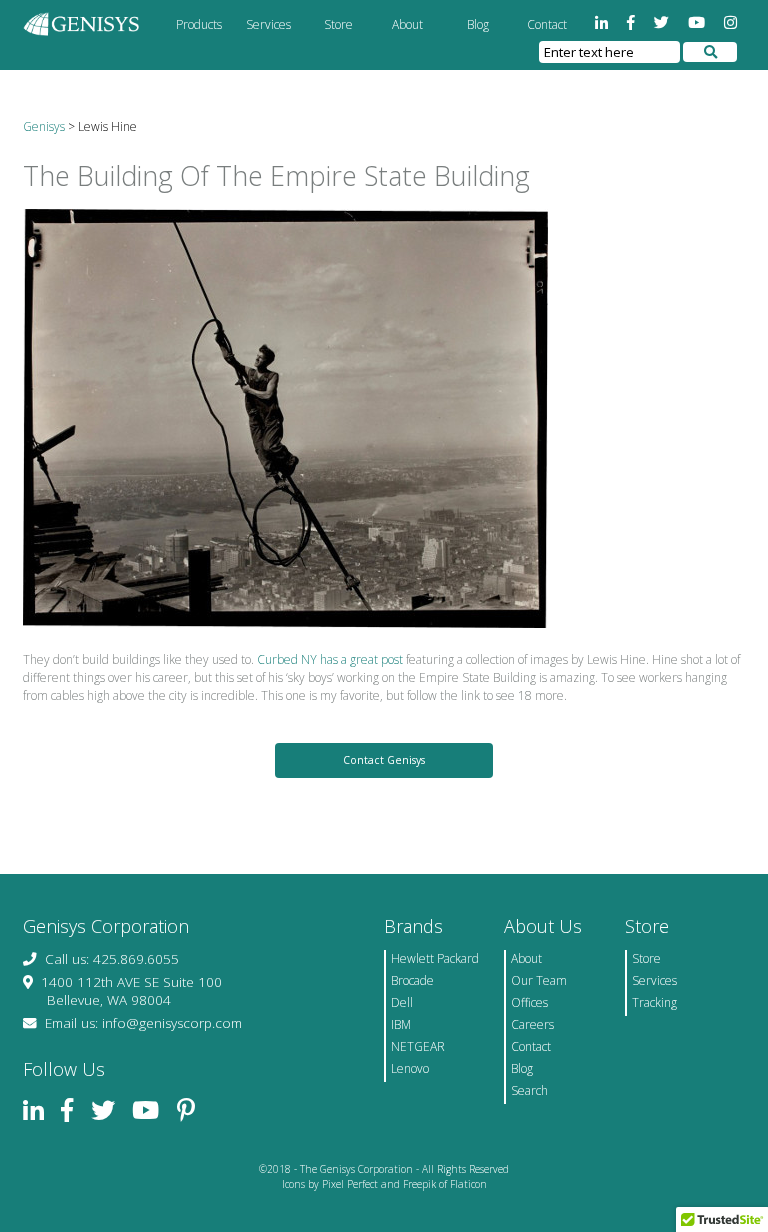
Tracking (654, 1002)
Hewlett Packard (435, 958)
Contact (547, 24)
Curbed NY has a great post (330, 659)
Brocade (412, 980)
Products (199, 24)
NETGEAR (418, 1046)
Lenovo (410, 1068)
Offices (529, 1002)
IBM (401, 1024)
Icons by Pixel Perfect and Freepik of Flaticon (384, 1184)
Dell (402, 1002)
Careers (532, 1024)
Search (529, 1090)
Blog (478, 24)
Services (268, 24)
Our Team (539, 980)
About (407, 24)
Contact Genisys (384, 760)
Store (338, 24)
